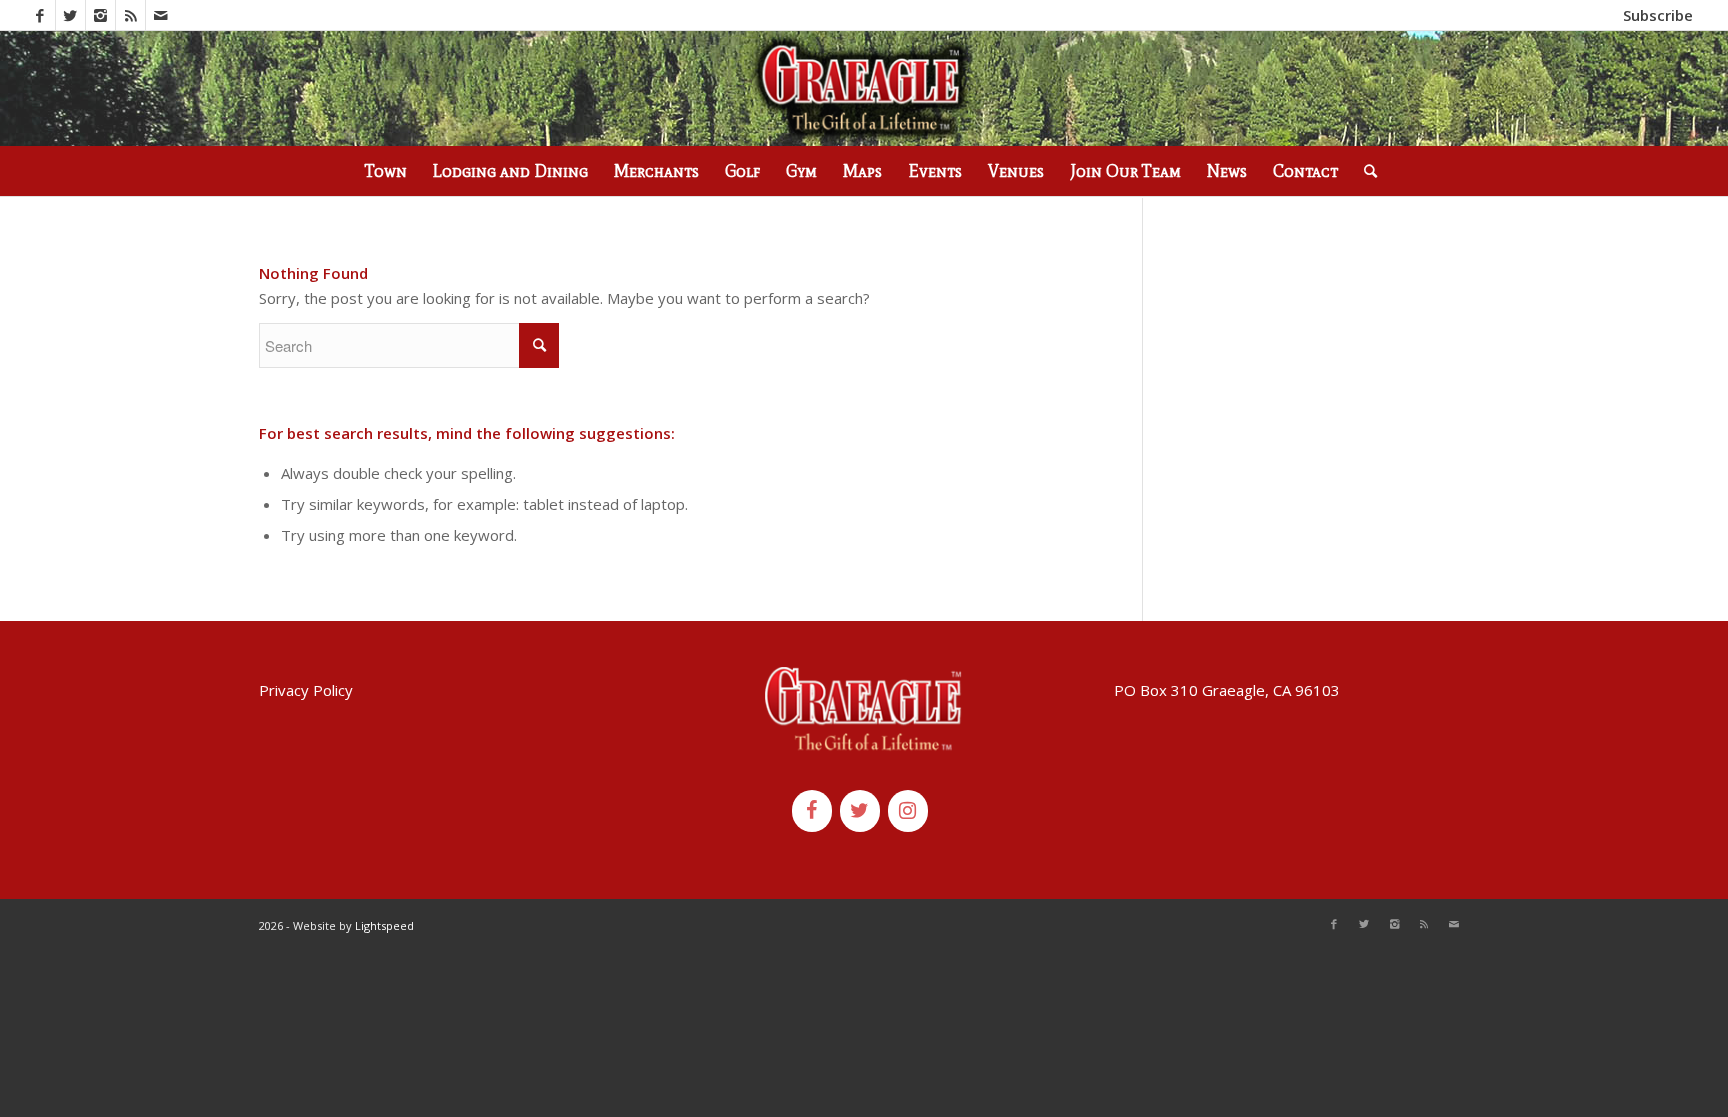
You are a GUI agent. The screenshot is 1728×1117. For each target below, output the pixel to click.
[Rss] (130, 15)
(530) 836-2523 (302, 15)
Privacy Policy (306, 690)
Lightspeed (384, 925)
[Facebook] (40, 15)
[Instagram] (100, 15)
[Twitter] (70, 15)
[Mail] (161, 15)
